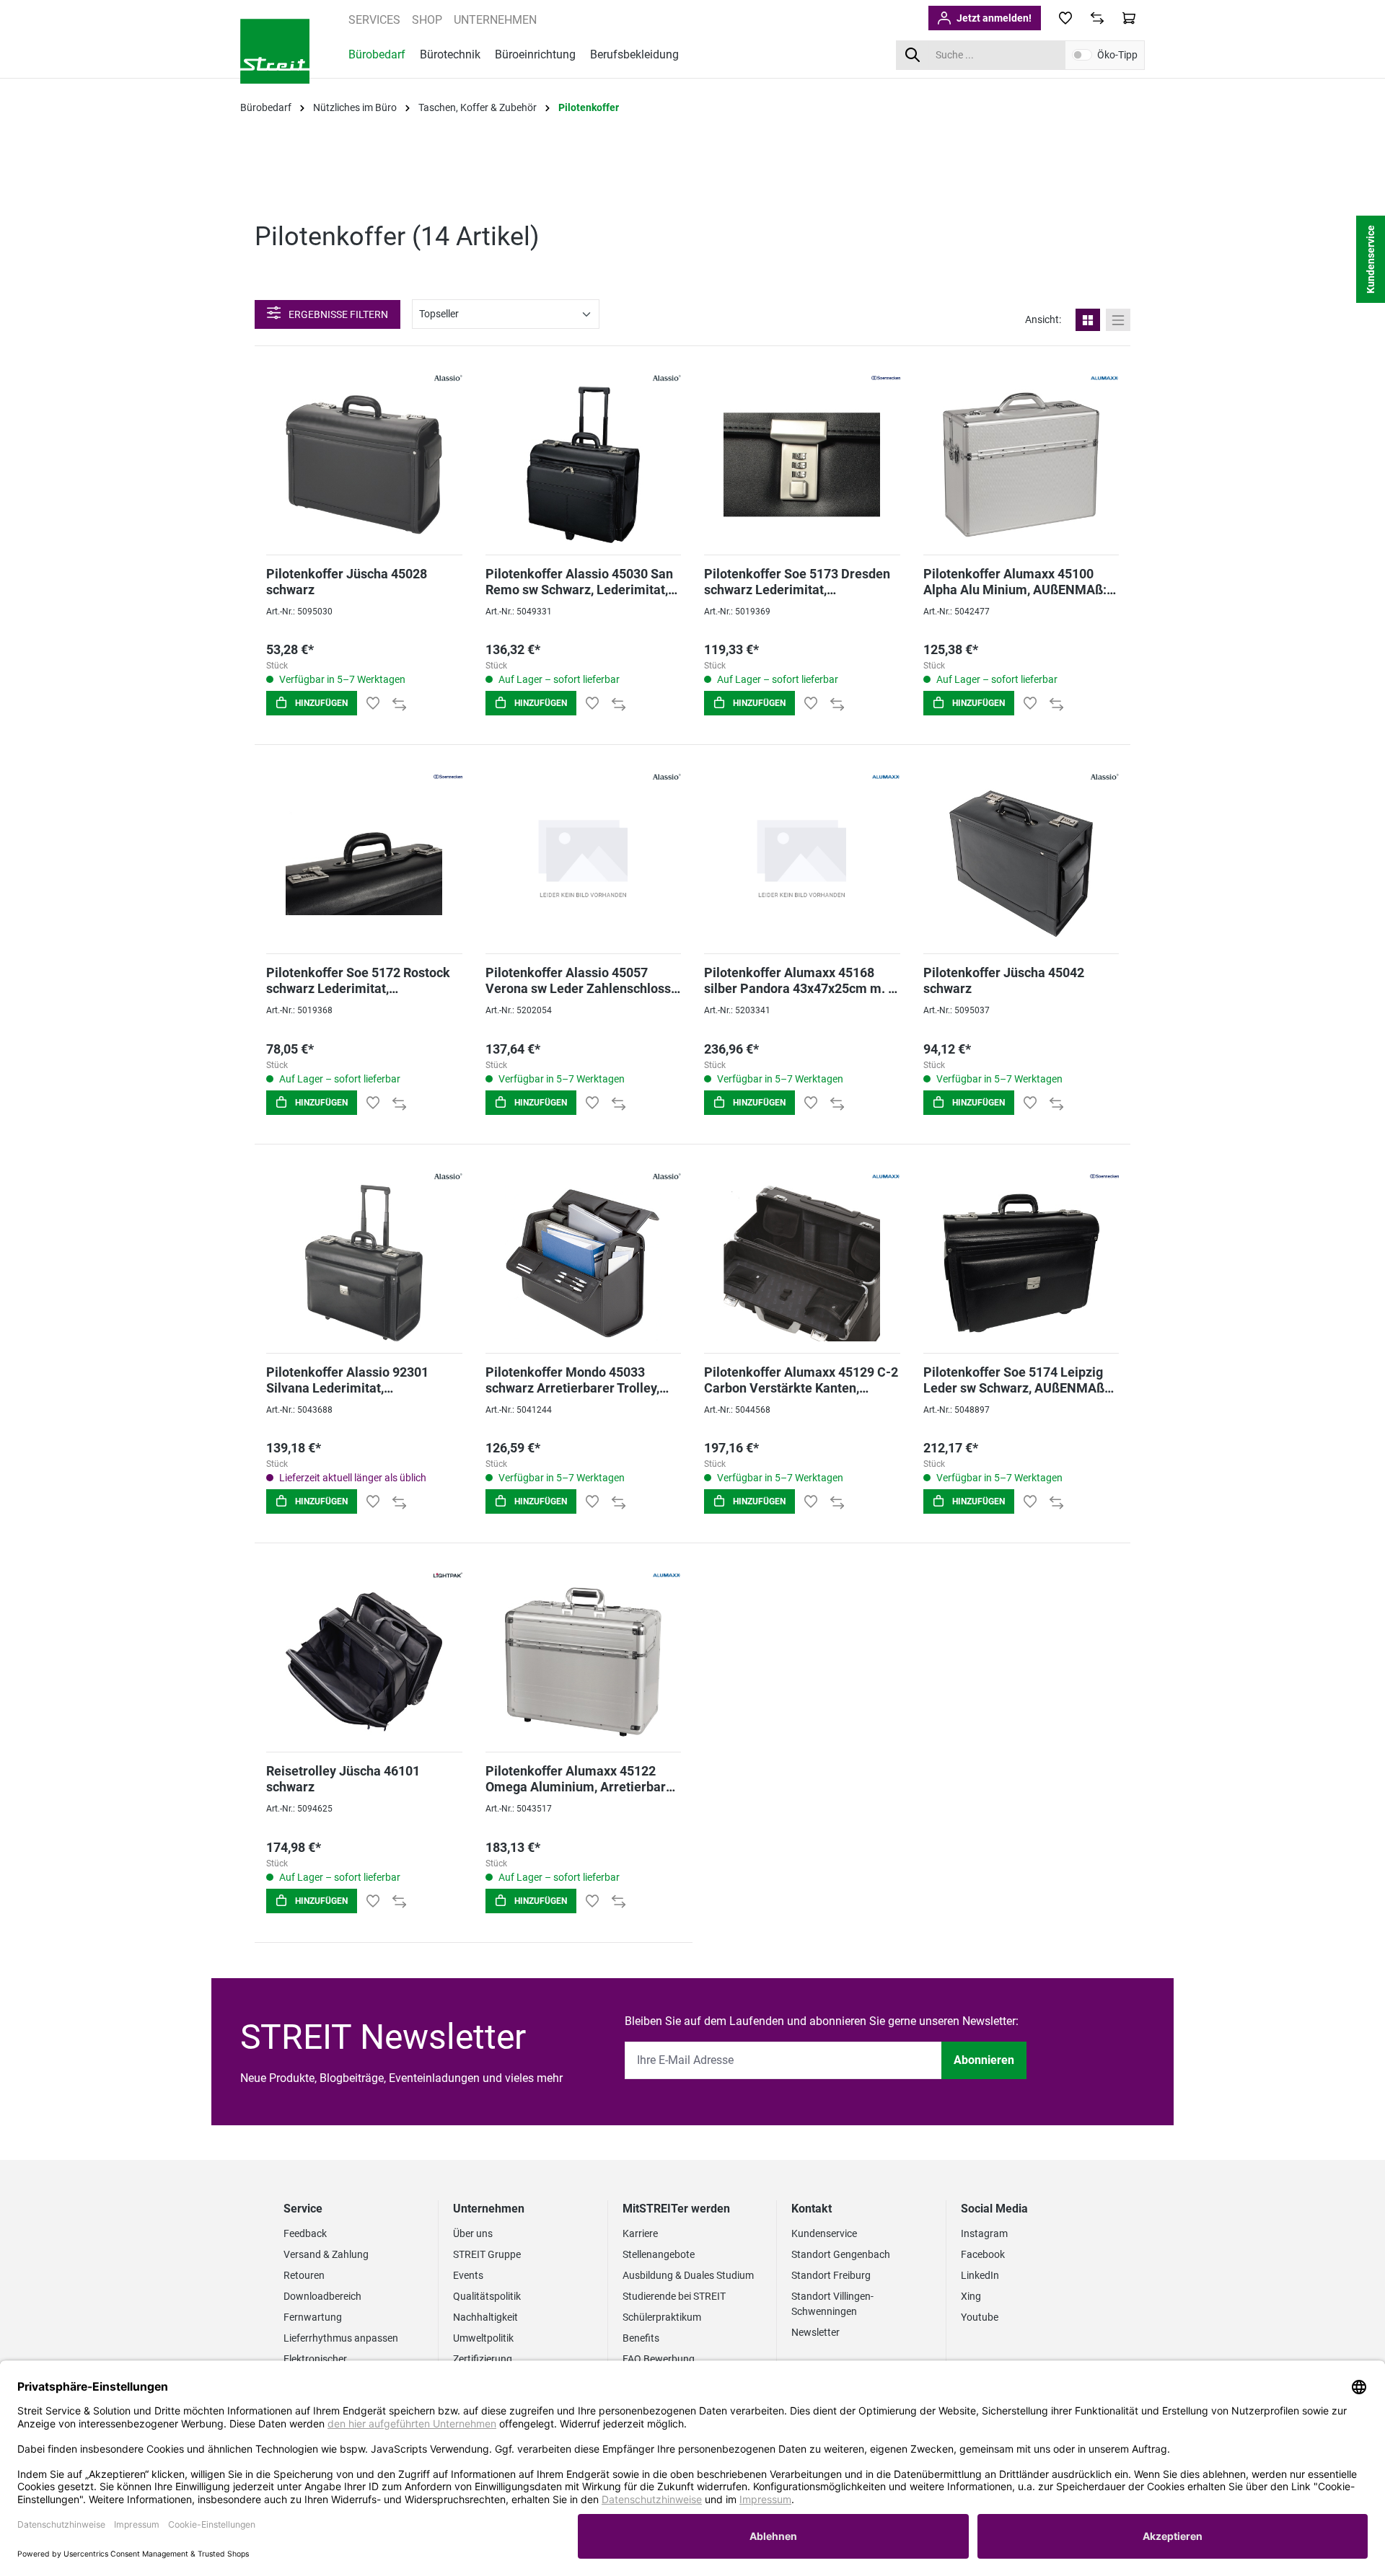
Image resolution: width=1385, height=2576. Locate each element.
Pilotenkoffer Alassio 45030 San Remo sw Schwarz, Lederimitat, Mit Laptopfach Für (579, 582)
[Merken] (373, 703)
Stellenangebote (659, 2254)
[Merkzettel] (1065, 18)
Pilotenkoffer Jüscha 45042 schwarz (1004, 980)
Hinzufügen (320, 703)
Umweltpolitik (483, 2338)
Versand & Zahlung (326, 2254)
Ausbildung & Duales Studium (688, 2275)
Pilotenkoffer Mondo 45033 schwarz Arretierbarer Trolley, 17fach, (572, 1380)
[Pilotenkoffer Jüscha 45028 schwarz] (364, 465)
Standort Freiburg (831, 2275)
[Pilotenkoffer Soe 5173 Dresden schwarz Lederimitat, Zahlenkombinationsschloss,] (802, 465)
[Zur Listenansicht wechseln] (1118, 320)
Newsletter (815, 2332)
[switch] (1082, 55)
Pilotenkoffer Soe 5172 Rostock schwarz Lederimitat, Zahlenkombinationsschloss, (358, 981)
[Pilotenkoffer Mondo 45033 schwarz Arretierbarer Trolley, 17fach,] (584, 1263)
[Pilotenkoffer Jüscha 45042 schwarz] (1021, 864)
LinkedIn (980, 2275)
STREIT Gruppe (487, 2254)
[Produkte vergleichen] (1097, 18)
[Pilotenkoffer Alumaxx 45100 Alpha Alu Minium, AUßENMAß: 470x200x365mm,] (1021, 465)
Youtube (980, 2317)
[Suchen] (912, 55)
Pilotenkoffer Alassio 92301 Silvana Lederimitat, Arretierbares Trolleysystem (348, 1380)
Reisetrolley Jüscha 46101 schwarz (343, 1779)
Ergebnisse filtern (337, 314)
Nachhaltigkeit (485, 2317)
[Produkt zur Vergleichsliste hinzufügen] (399, 703)
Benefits (641, 2338)
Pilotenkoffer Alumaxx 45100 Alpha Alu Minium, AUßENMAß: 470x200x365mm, (1015, 582)
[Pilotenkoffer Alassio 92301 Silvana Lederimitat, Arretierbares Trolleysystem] (364, 1263)
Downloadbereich (322, 2296)
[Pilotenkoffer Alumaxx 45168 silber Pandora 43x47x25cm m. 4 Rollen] (802, 864)
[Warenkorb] (1129, 18)
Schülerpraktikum (662, 2317)
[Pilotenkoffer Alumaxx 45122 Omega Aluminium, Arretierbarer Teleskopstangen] (584, 1662)
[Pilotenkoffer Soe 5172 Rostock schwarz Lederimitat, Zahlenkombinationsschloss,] (364, 864)
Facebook (983, 2254)
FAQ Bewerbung (659, 2359)
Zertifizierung (483, 2359)
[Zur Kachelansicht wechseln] (1088, 320)
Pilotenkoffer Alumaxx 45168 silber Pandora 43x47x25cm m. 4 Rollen (800, 981)
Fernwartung (313, 2317)
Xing (971, 2296)
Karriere (640, 2233)
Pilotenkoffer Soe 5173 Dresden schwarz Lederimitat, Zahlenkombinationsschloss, (797, 582)
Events (468, 2275)
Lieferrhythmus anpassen (341, 2338)
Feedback (305, 2233)
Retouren (304, 2275)
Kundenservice (824, 2233)
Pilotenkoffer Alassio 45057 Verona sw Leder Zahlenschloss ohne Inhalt (578, 981)
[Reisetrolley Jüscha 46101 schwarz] (364, 1662)
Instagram (984, 2233)
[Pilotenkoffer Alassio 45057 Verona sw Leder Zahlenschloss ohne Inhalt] (584, 864)
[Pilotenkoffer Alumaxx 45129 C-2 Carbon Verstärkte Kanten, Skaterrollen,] (802, 1263)
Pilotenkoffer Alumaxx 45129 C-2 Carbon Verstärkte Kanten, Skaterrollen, (801, 1380)
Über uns (473, 2233)
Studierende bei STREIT (674, 2296)
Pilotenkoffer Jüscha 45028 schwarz (347, 582)
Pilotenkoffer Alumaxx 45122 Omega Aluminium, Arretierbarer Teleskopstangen (582, 1779)
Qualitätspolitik (487, 2296)
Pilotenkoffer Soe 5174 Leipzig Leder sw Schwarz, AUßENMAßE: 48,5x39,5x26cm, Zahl (1019, 1380)
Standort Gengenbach (841, 2254)
